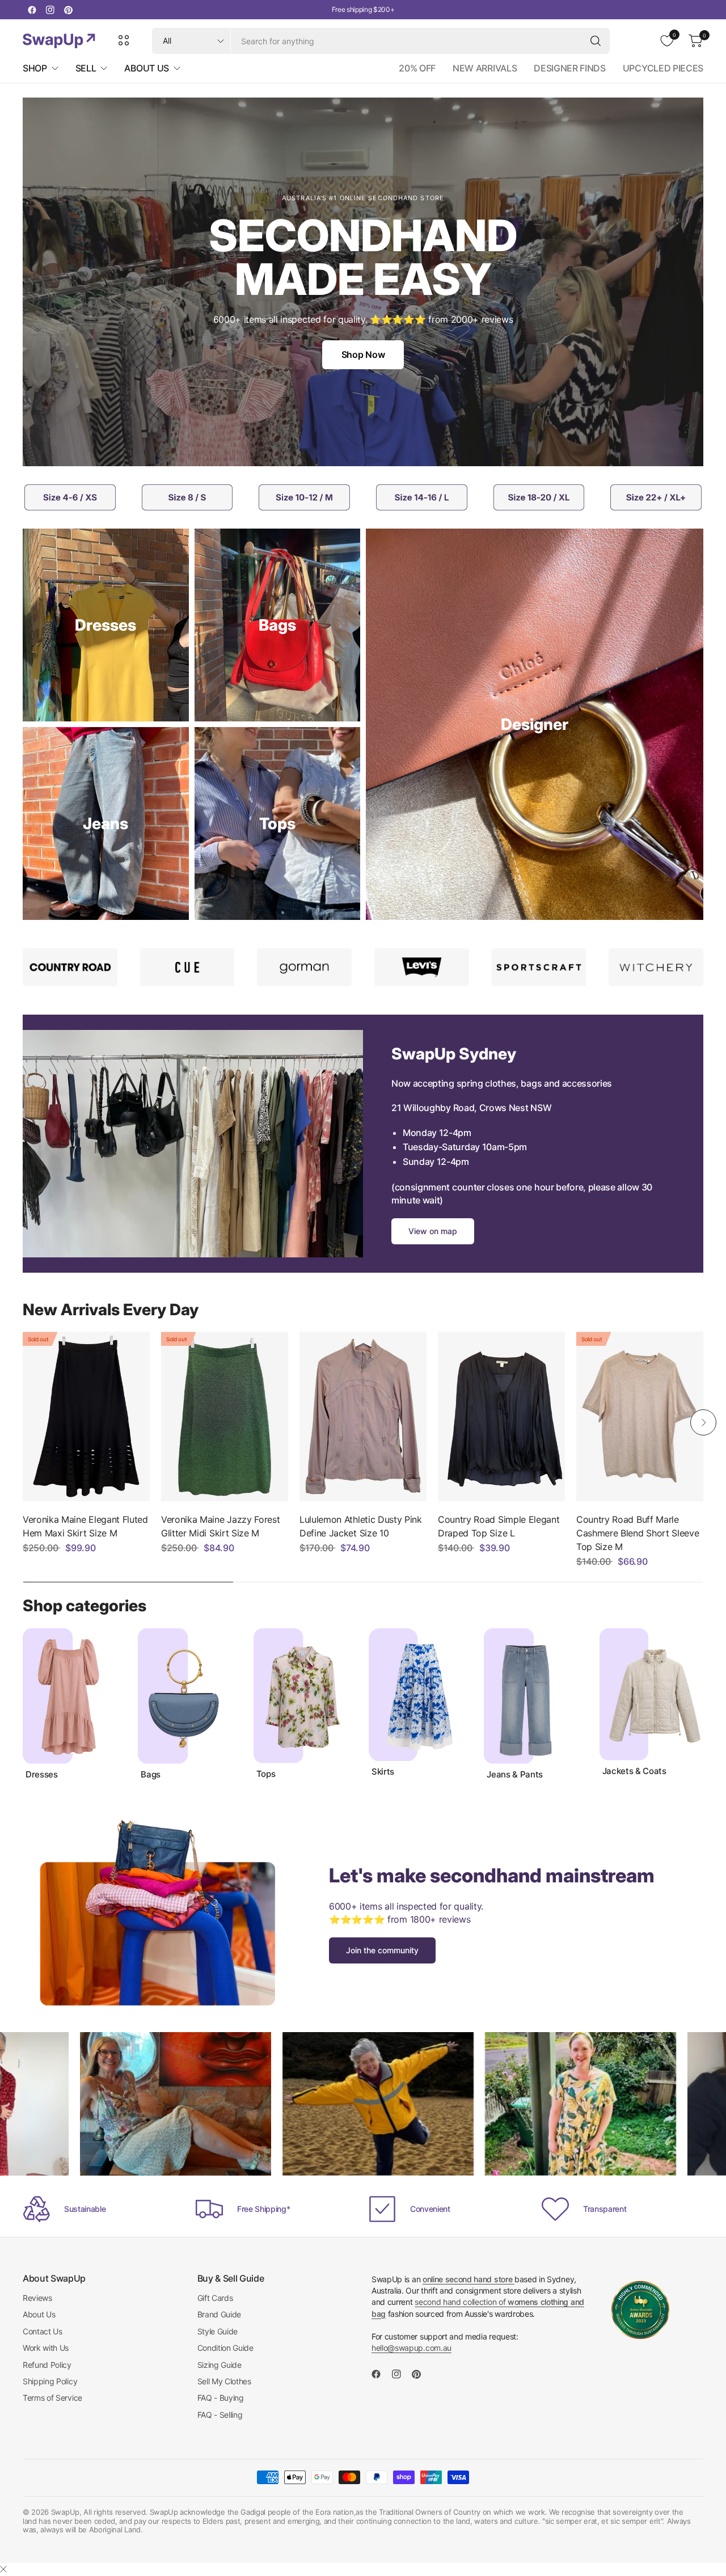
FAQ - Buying (221, 2398)
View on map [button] (433, 1231)
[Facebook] (32, 10)
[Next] (703, 1422)
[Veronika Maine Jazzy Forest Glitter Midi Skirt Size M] (225, 1416)
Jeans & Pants (515, 1775)
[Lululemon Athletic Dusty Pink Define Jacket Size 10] (363, 1416)
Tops (266, 1774)
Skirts (383, 1772)
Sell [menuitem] (86, 68)
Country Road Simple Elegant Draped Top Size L (499, 1526)
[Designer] (535, 724)
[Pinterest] (68, 10)
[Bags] (278, 625)
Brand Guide (219, 2314)
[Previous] (23, 1422)
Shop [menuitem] (35, 68)
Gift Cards (215, 2298)
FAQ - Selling (220, 2415)
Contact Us (43, 2331)
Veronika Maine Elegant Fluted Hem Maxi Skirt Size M (85, 1526)
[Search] (596, 41)
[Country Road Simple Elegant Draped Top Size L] (501, 1416)
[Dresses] (106, 625)
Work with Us (46, 2348)
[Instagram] (50, 10)
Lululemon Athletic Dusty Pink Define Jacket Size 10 (361, 1526)
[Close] (3, 2569)
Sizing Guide (220, 2365)
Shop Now (363, 354)
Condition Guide (225, 2348)
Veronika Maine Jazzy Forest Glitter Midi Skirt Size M (220, 1526)
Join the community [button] (382, 1950)
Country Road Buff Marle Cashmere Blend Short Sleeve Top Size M (638, 1533)
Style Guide (218, 2331)
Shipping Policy (50, 2381)
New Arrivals (485, 68)
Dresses (42, 1775)
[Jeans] (106, 824)
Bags (151, 1775)
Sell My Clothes (224, 2381)
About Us (39, 2314)
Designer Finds (570, 68)
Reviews (37, 2298)
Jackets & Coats (634, 1771)
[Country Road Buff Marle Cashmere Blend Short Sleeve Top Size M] (640, 1416)
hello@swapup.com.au (411, 2348)
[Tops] (278, 824)
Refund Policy (47, 2365)
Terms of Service (52, 2398)
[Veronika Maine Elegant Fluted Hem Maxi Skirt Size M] (86, 1416)
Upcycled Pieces (663, 68)
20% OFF (417, 68)
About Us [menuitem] (146, 68)
